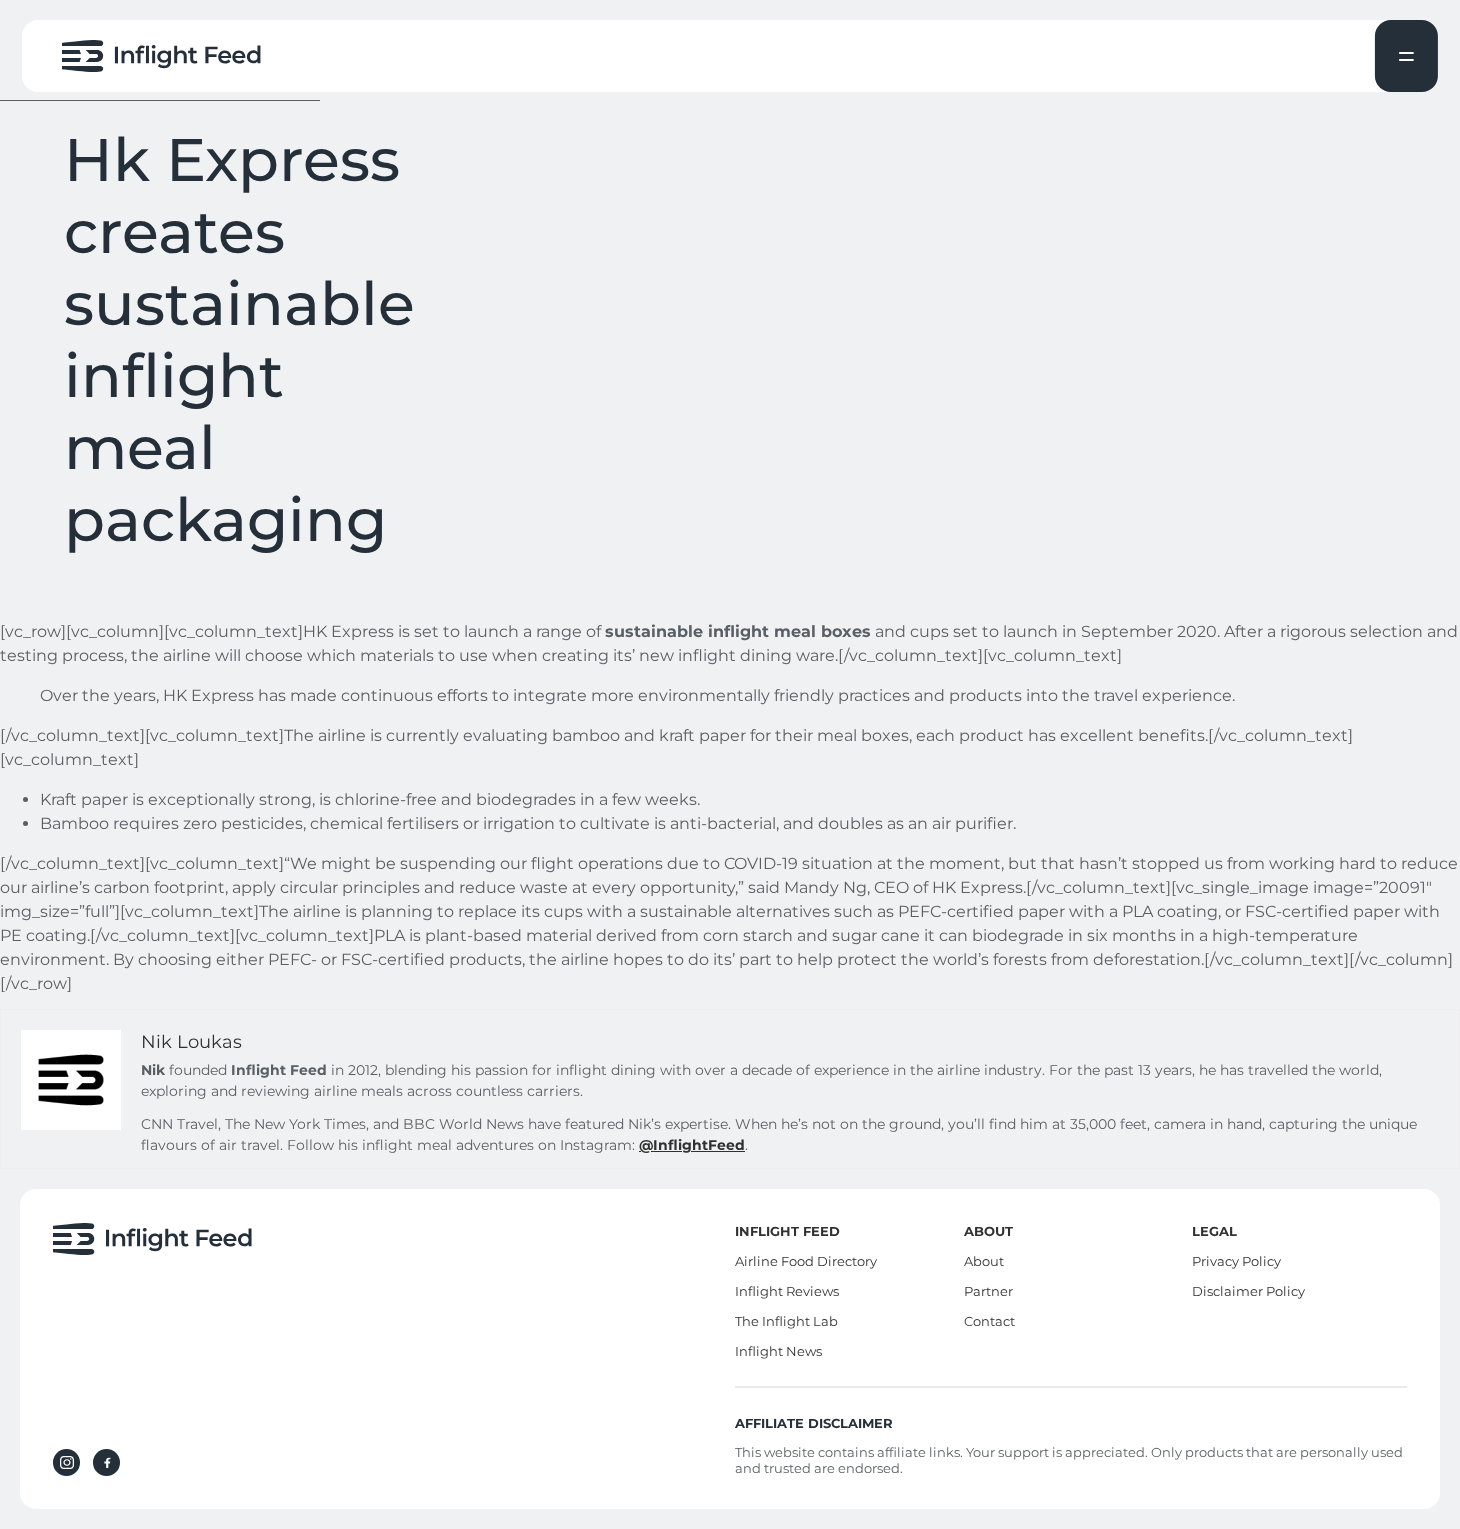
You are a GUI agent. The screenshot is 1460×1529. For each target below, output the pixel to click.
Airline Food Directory (806, 1261)
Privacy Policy (1236, 1261)
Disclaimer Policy (1248, 1291)
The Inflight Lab (786, 1321)
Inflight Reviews (787, 1291)
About (984, 1261)
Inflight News (778, 1351)
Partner (988, 1291)
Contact (989, 1321)
